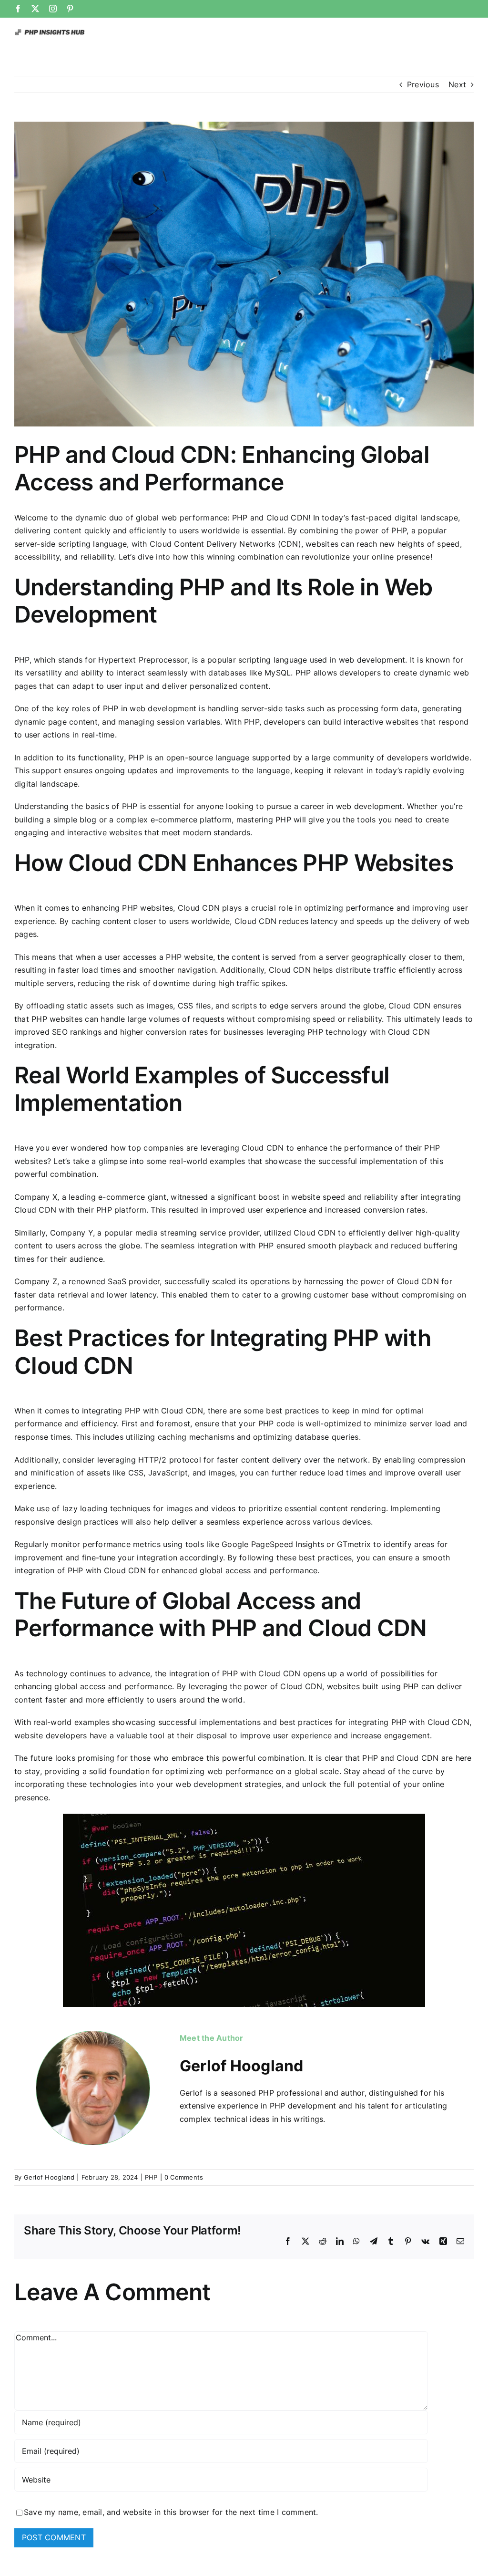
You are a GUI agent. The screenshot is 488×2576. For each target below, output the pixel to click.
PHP (151, 2177)
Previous (423, 84)
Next (457, 84)
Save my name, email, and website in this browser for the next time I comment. (171, 2512)
